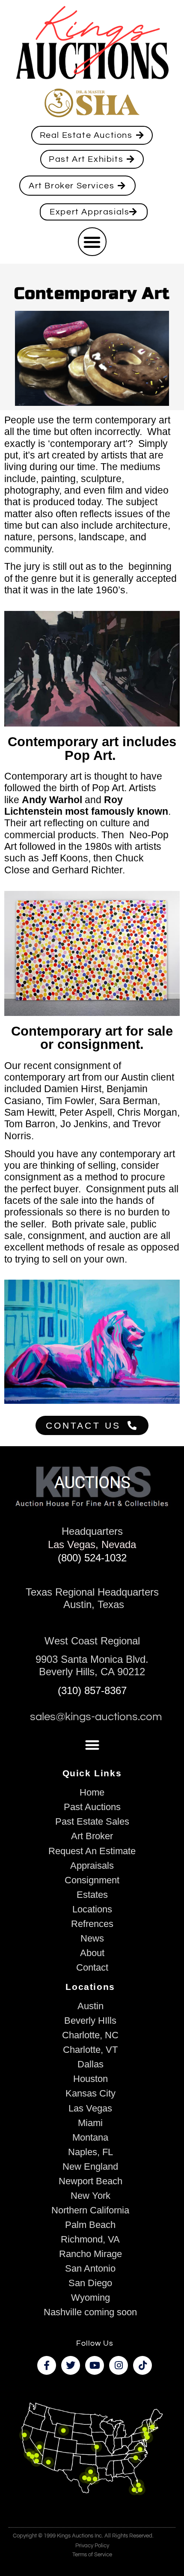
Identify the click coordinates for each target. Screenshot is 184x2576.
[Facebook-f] (47, 2365)
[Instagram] (119, 2365)
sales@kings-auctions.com (96, 1717)
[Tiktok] (142, 2365)
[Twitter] (71, 2365)
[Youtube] (95, 2365)
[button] (92, 242)
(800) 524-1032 (92, 1558)
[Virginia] (140, 2449)
